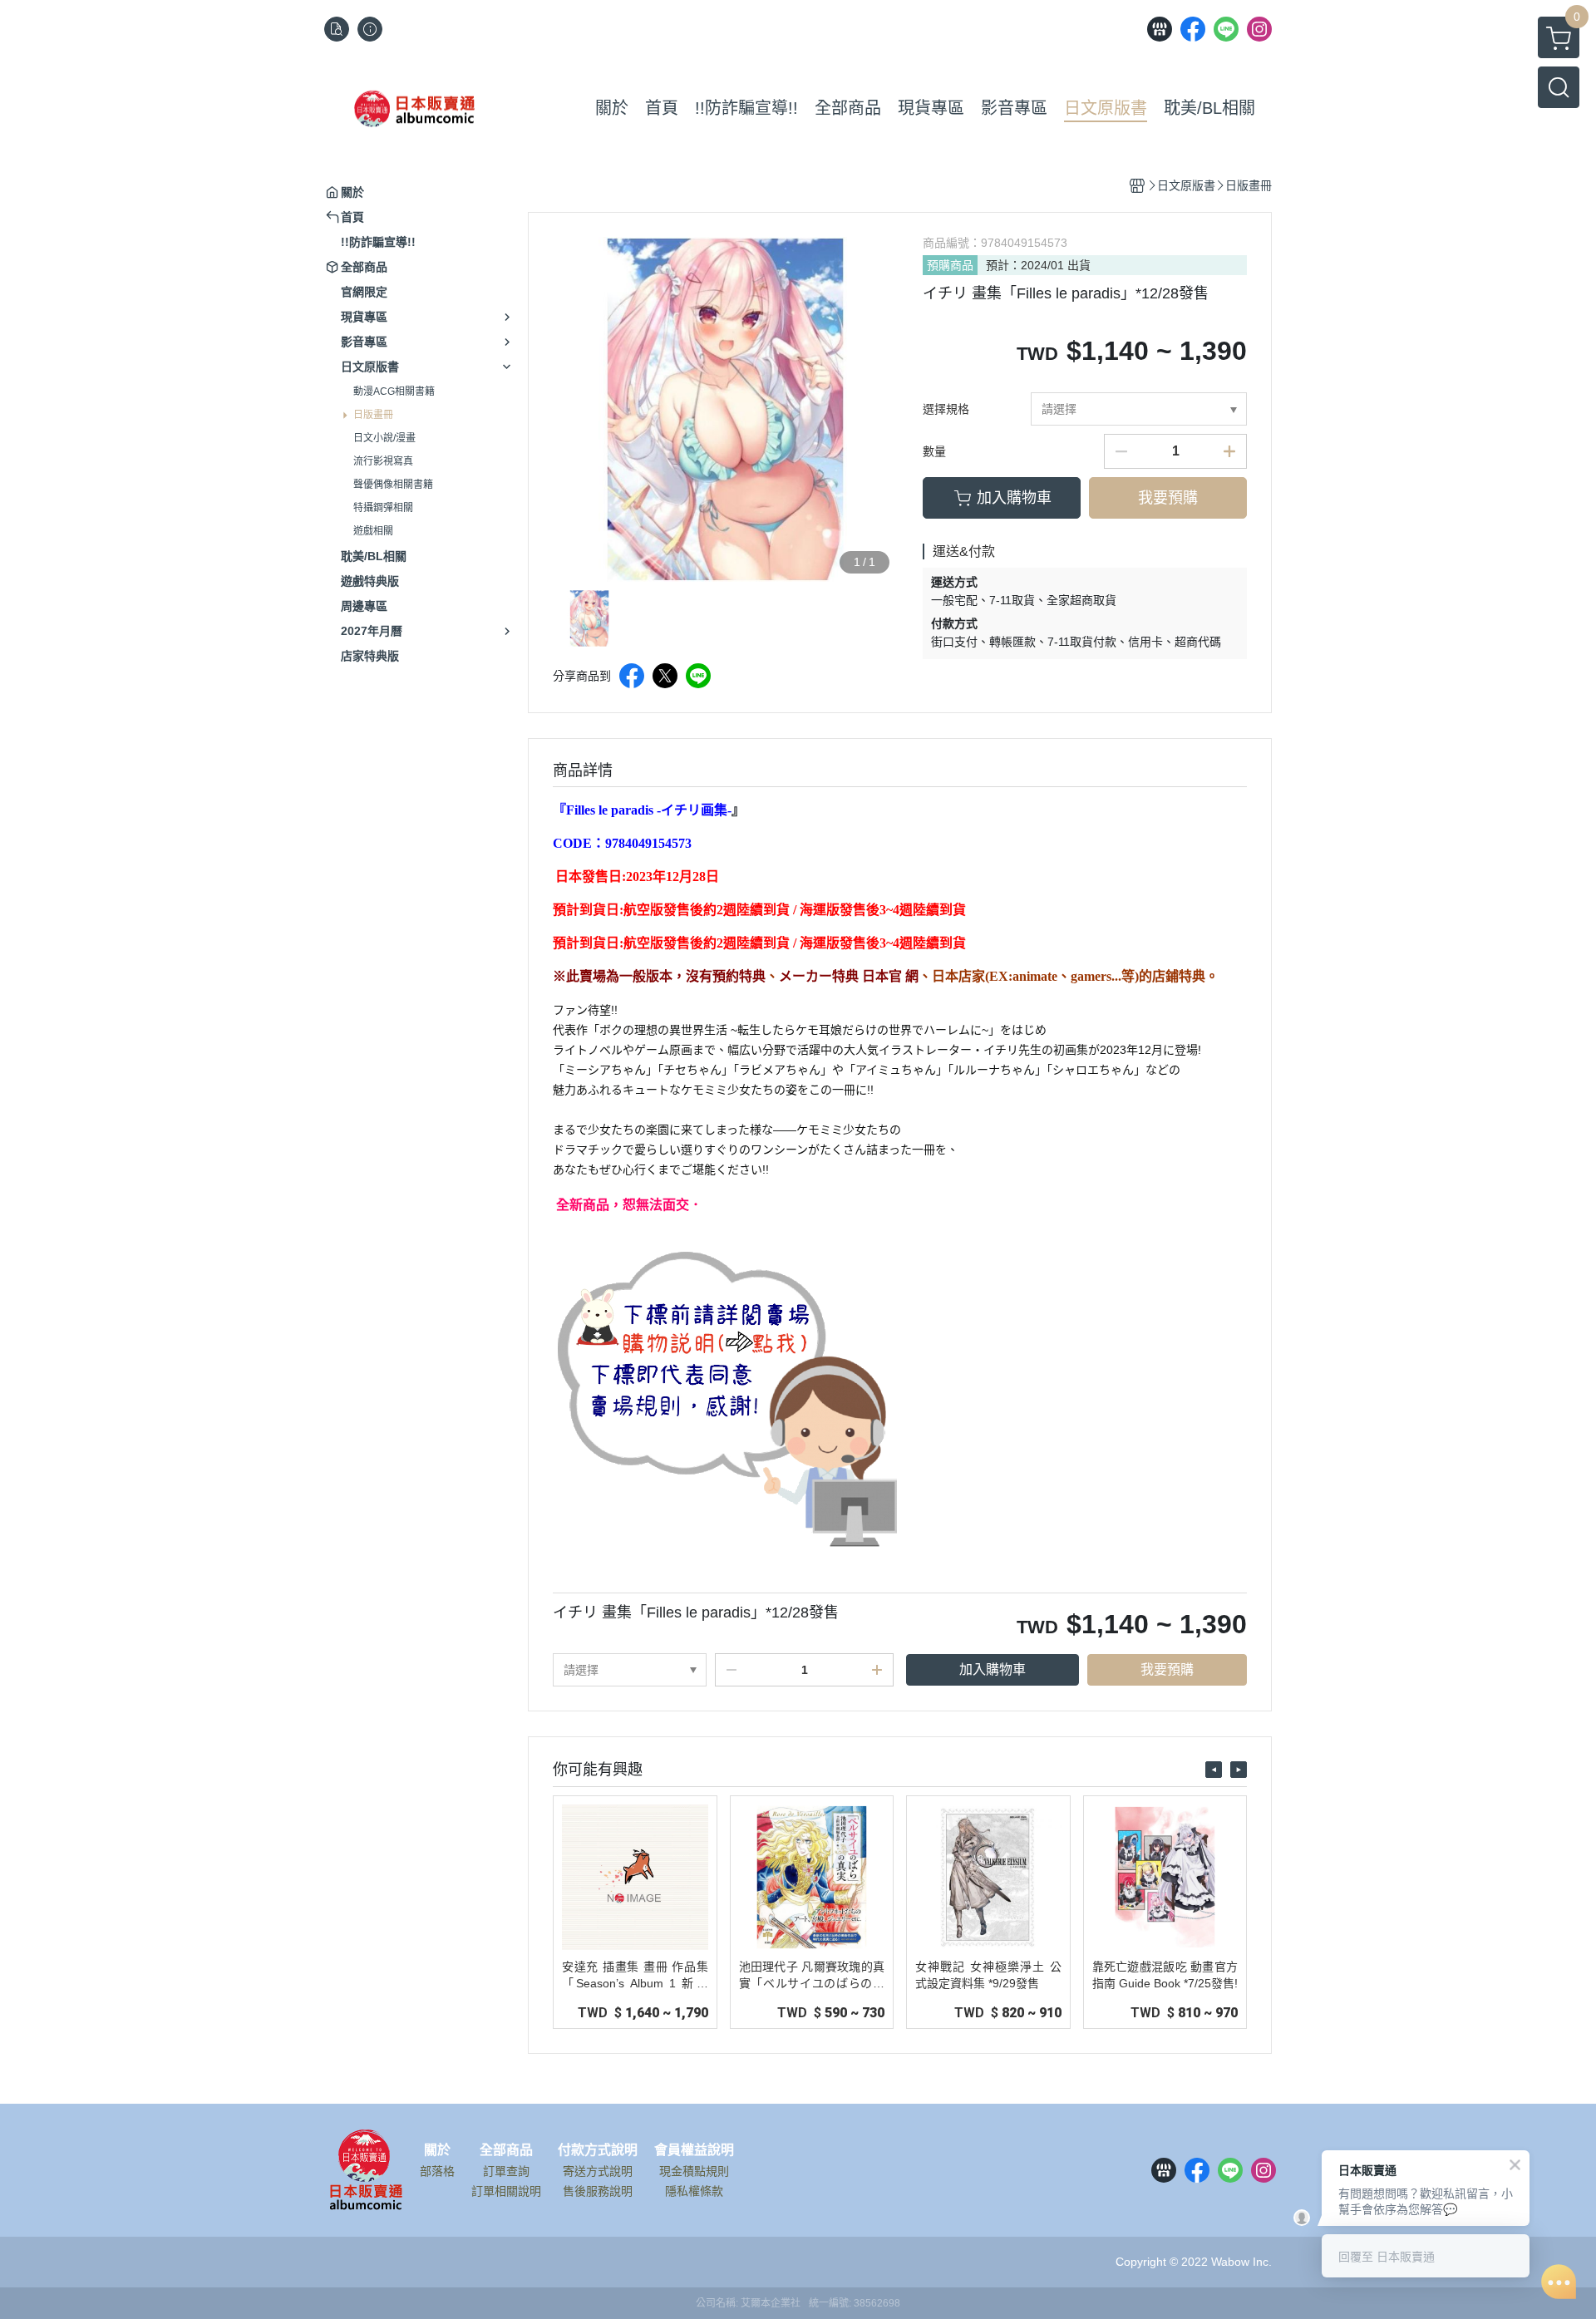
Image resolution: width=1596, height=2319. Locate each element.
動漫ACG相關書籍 (394, 391)
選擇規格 (946, 409)
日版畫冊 (373, 415)
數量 (934, 451)
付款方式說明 (598, 2150)
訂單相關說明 (506, 2191)
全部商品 (506, 2150)
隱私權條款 (694, 2191)
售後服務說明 (598, 2191)
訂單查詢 (506, 2171)
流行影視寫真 (383, 461)
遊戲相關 (373, 531)
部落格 (437, 2171)
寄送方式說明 (598, 2171)
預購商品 (950, 265)
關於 (437, 2150)
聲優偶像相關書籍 (393, 485)
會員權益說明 (694, 2150)
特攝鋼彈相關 (383, 508)
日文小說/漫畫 (384, 438)
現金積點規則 (694, 2171)
